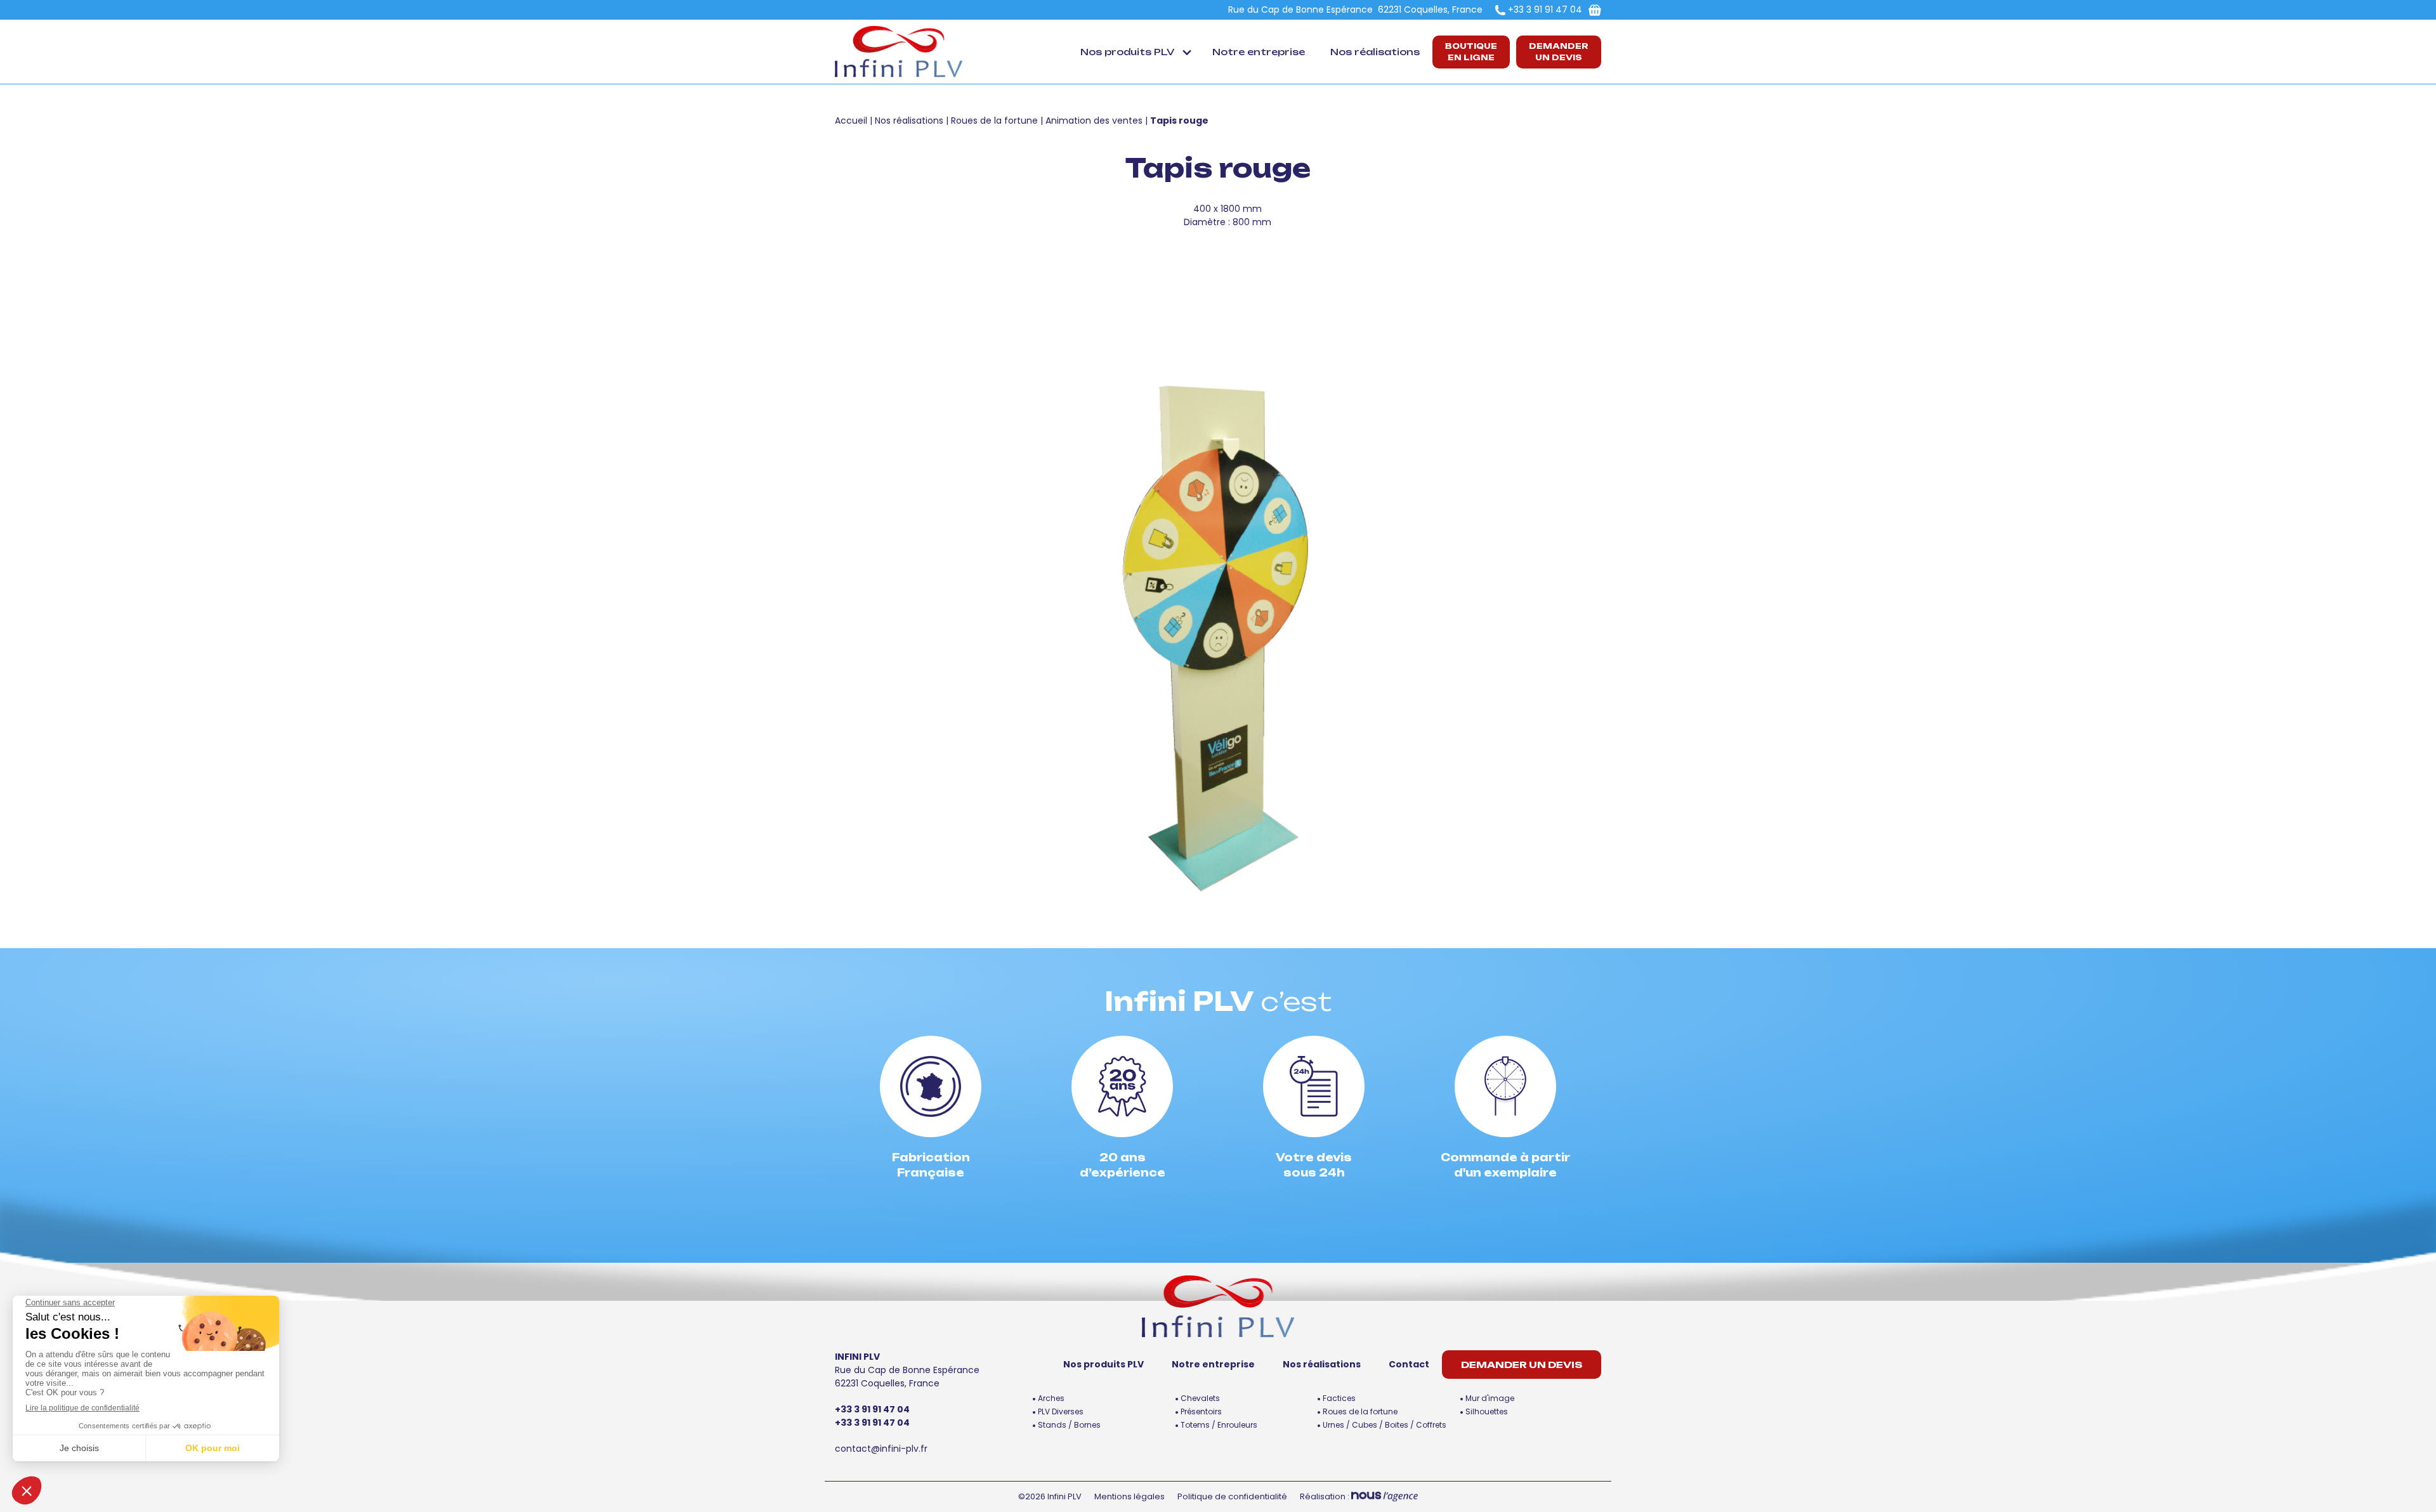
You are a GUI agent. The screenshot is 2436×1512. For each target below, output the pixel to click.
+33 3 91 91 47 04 (1545, 10)
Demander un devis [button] (1559, 52)
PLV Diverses (1061, 1411)
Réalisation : (1326, 1496)
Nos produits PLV (1127, 52)
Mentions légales (1130, 1496)
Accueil (851, 121)
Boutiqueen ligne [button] (1471, 52)
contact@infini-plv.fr (881, 1449)
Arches (1051, 1398)
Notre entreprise (1259, 52)
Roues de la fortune (994, 121)
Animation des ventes (1094, 121)
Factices (1339, 1398)
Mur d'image (1490, 1398)
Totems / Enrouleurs (1219, 1425)
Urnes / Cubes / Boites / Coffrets (1385, 1425)
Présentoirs (1201, 1411)
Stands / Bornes (1069, 1425)
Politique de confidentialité (1232, 1496)
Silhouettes (1487, 1411)
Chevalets (1200, 1398)
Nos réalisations (1375, 52)
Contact (1409, 1364)
